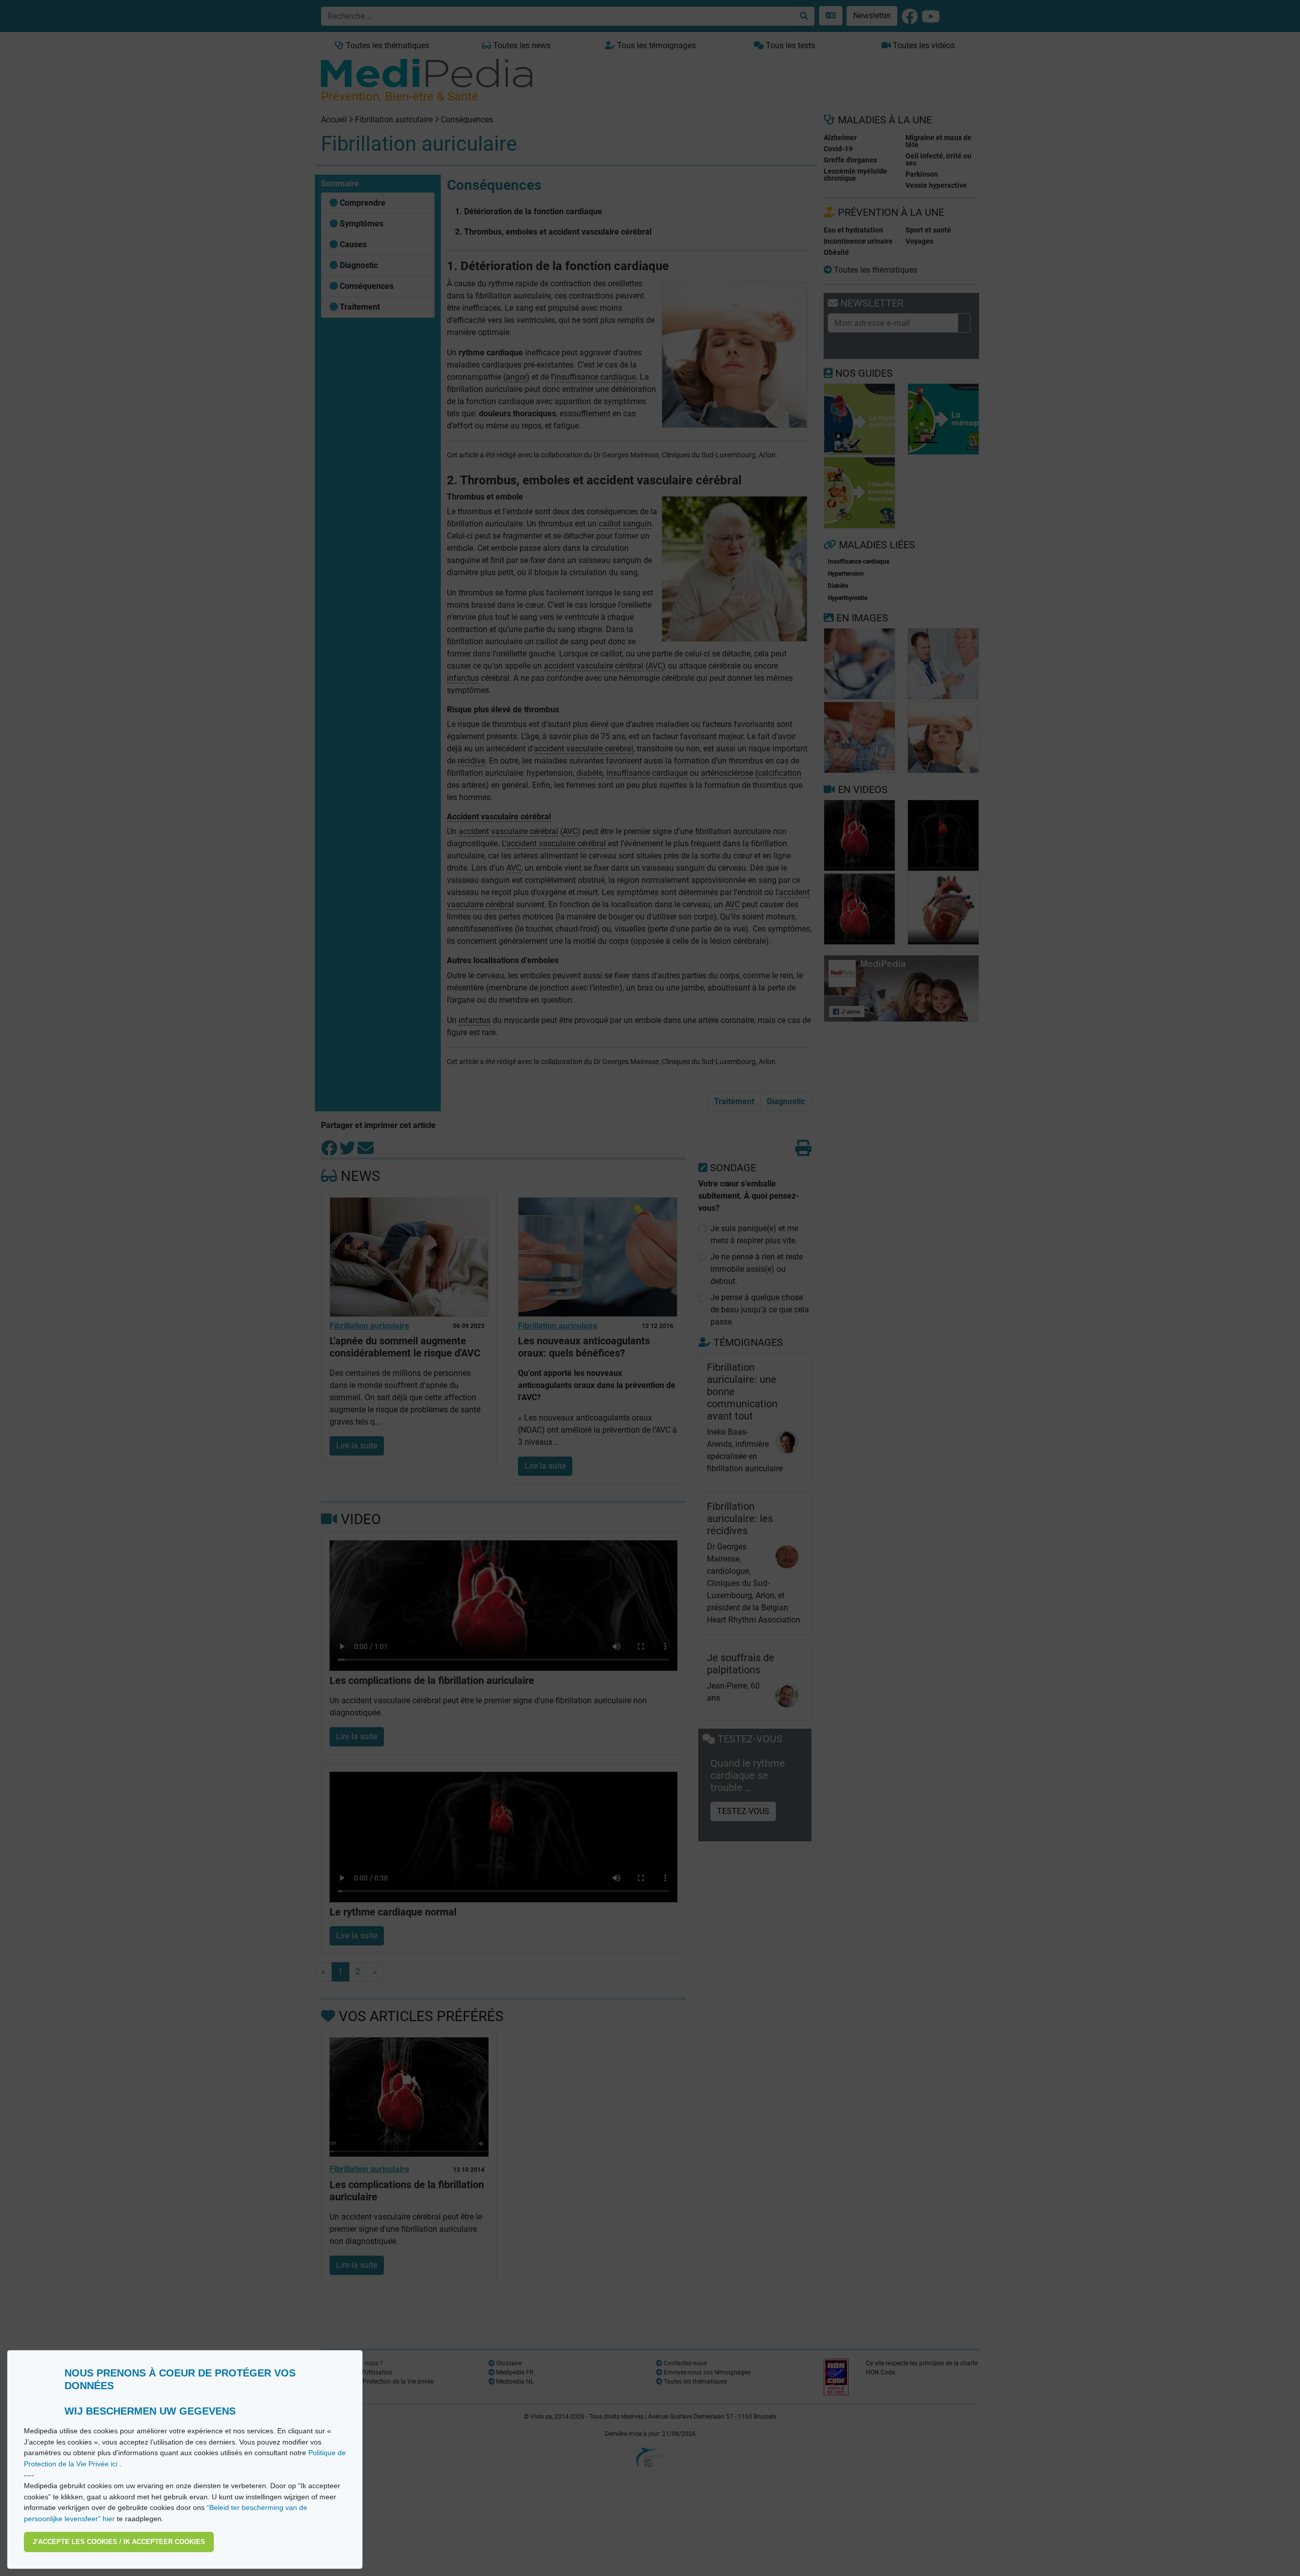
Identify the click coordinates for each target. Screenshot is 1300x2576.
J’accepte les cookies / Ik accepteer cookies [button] (119, 2542)
